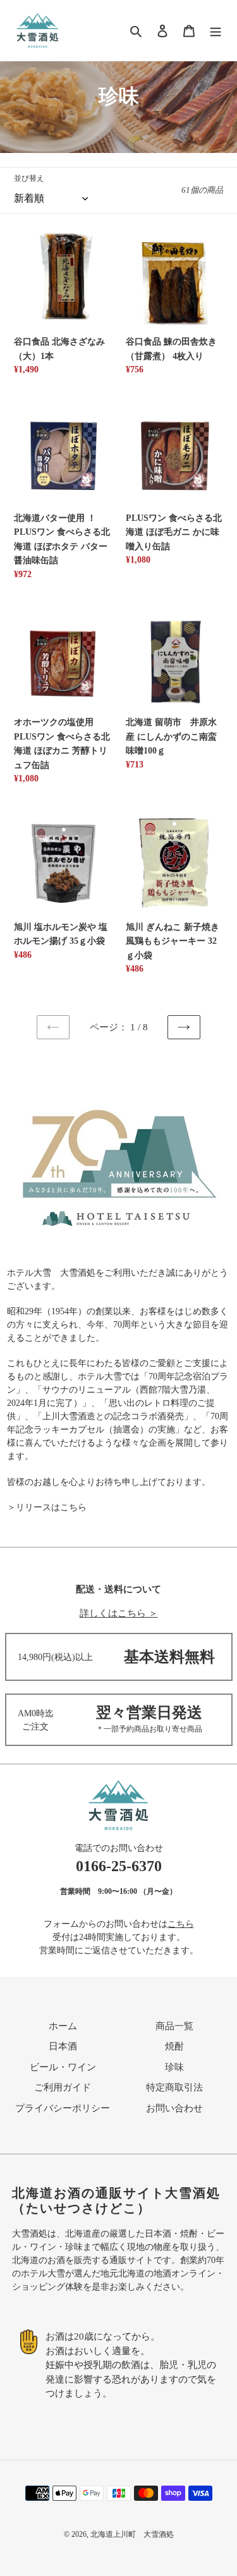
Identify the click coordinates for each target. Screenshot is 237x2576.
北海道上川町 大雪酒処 (132, 2534)
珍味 (174, 2067)
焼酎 (174, 2046)
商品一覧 (174, 2026)
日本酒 (63, 2046)
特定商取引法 (174, 2087)
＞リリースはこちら (47, 1507)
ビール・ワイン (63, 2067)
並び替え (29, 178)
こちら (181, 1924)
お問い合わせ (174, 2108)
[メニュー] (216, 31)
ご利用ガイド (63, 2087)
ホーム (63, 2026)
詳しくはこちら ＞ (119, 1613)
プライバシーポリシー (63, 2108)
